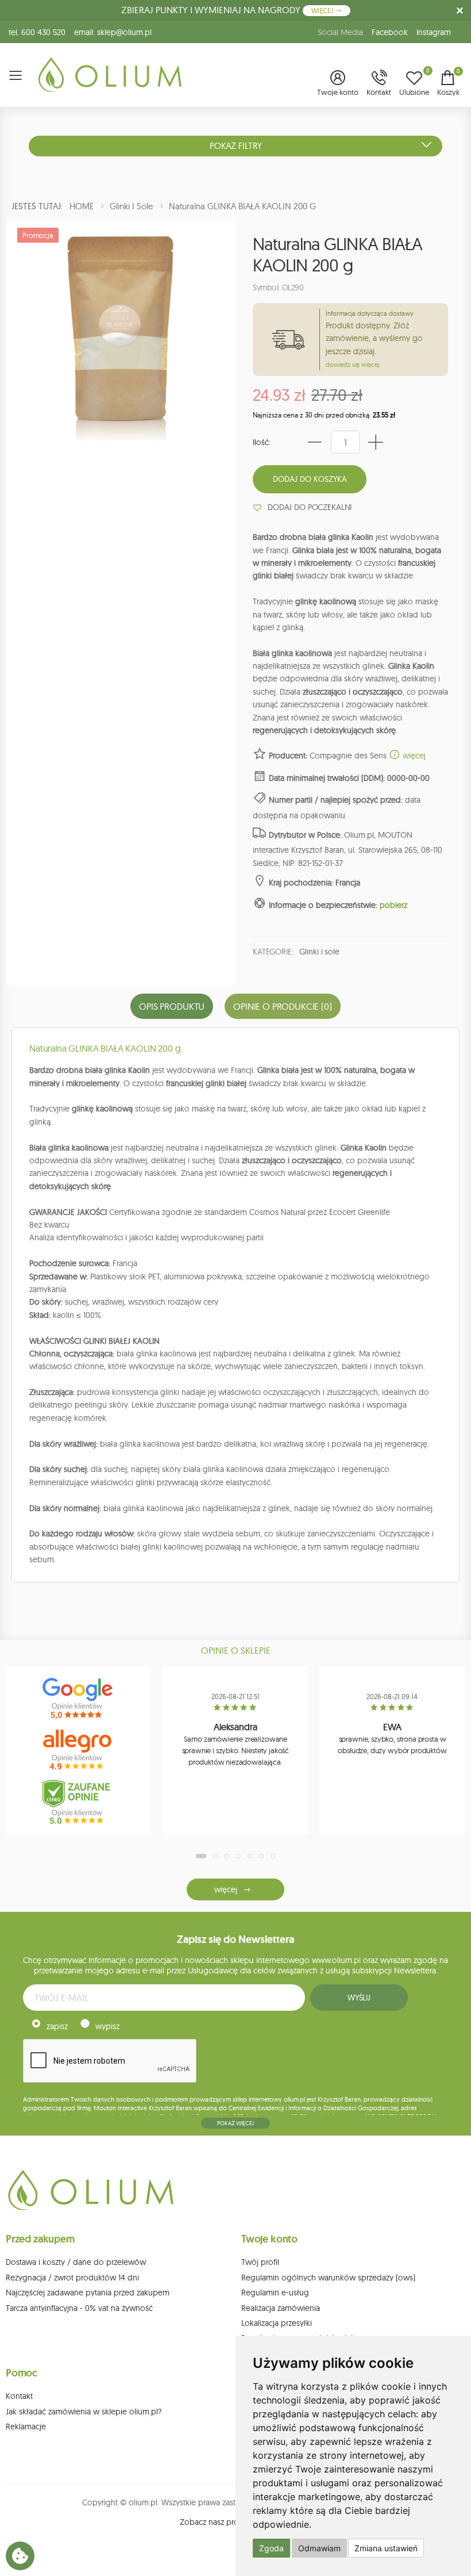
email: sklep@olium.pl (113, 32)
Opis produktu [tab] (172, 1006)
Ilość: (262, 442)
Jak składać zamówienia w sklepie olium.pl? (84, 2412)
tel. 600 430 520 (37, 32)
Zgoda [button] (271, 2548)
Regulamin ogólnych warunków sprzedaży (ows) (328, 2278)
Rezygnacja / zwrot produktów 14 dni (72, 2278)
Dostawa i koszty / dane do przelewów (76, 2262)
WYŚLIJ (359, 1998)
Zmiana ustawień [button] (386, 2548)
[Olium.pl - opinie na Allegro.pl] (79, 1750)
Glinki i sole (319, 952)
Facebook (390, 32)
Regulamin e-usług (275, 2293)
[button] (338, 84)
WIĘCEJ (323, 11)
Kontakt (19, 2396)
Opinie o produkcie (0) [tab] (282, 1006)
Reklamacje (26, 2426)
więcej (413, 756)
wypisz (107, 2026)
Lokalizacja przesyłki (277, 2323)
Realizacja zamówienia (281, 2308)
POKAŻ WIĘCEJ (235, 2123)
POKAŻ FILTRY (236, 146)
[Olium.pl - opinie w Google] (79, 1699)
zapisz (57, 2026)
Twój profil (260, 2262)
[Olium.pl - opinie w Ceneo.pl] (79, 1802)
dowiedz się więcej (352, 365)
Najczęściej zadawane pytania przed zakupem (88, 2293)
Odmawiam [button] (319, 2548)
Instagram (434, 32)
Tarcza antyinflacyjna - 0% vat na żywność (79, 2308)
